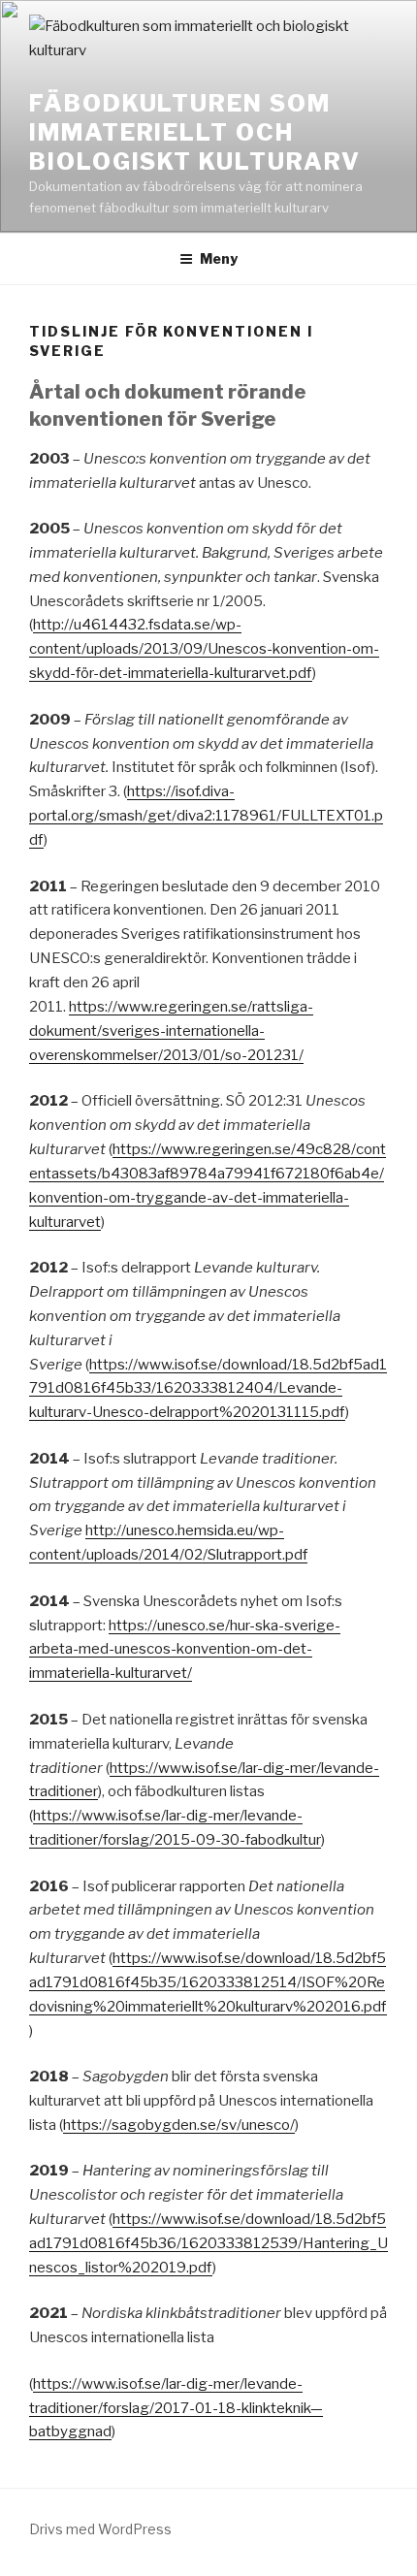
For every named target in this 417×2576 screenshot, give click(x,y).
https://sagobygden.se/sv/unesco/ (179, 2125)
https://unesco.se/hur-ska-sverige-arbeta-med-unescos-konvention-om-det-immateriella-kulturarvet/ (185, 1650)
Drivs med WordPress (100, 2529)
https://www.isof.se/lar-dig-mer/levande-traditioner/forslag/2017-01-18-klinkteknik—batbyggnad (176, 2408)
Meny (219, 258)
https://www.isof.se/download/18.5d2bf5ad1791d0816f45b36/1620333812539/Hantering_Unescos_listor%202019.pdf (208, 2243)
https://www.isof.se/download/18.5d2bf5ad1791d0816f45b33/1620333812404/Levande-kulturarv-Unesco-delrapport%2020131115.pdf (208, 1389)
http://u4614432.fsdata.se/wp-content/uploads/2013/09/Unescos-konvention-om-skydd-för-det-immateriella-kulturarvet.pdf (204, 649)
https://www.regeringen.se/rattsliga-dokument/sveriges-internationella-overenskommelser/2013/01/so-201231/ (171, 1031)
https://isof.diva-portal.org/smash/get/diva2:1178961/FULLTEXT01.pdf (206, 816)
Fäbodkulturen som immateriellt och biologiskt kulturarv (195, 132)
